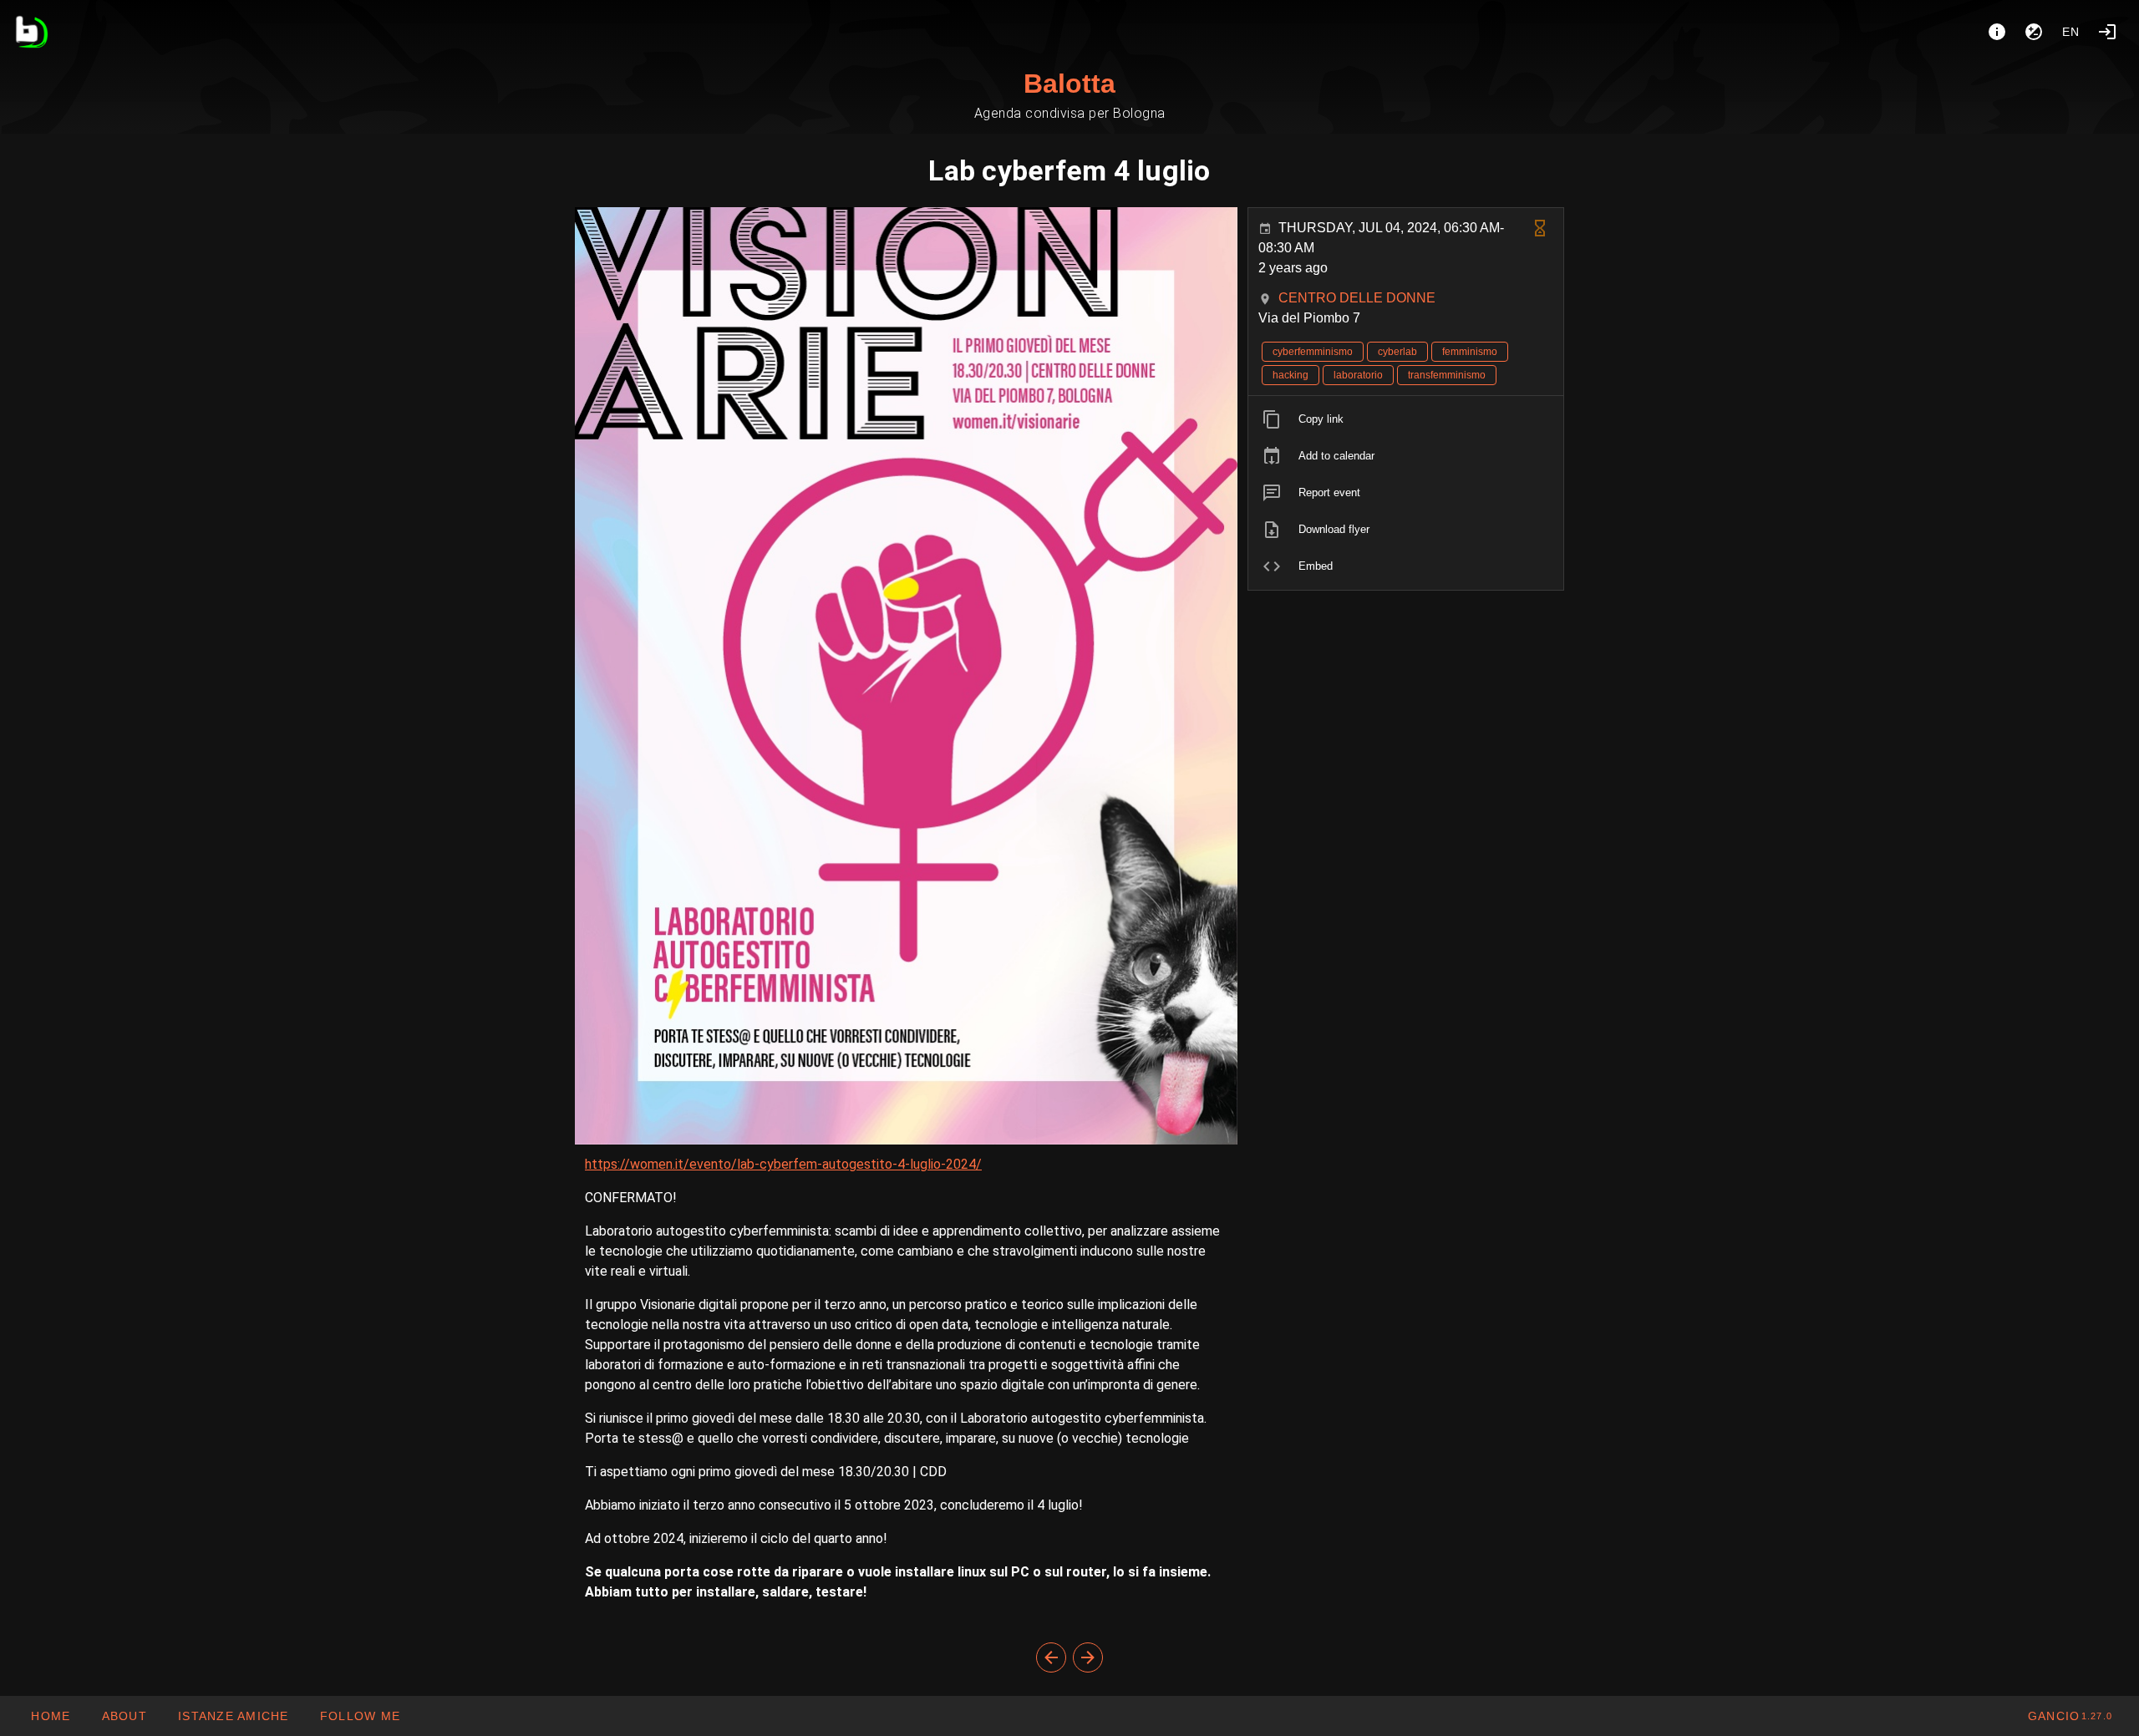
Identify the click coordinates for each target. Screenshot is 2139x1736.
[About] (1997, 32)
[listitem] (1406, 419)
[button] (233, 1716)
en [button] (2071, 32)
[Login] (2107, 32)
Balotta (1069, 84)
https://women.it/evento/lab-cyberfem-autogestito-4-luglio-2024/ (783, 1164)
